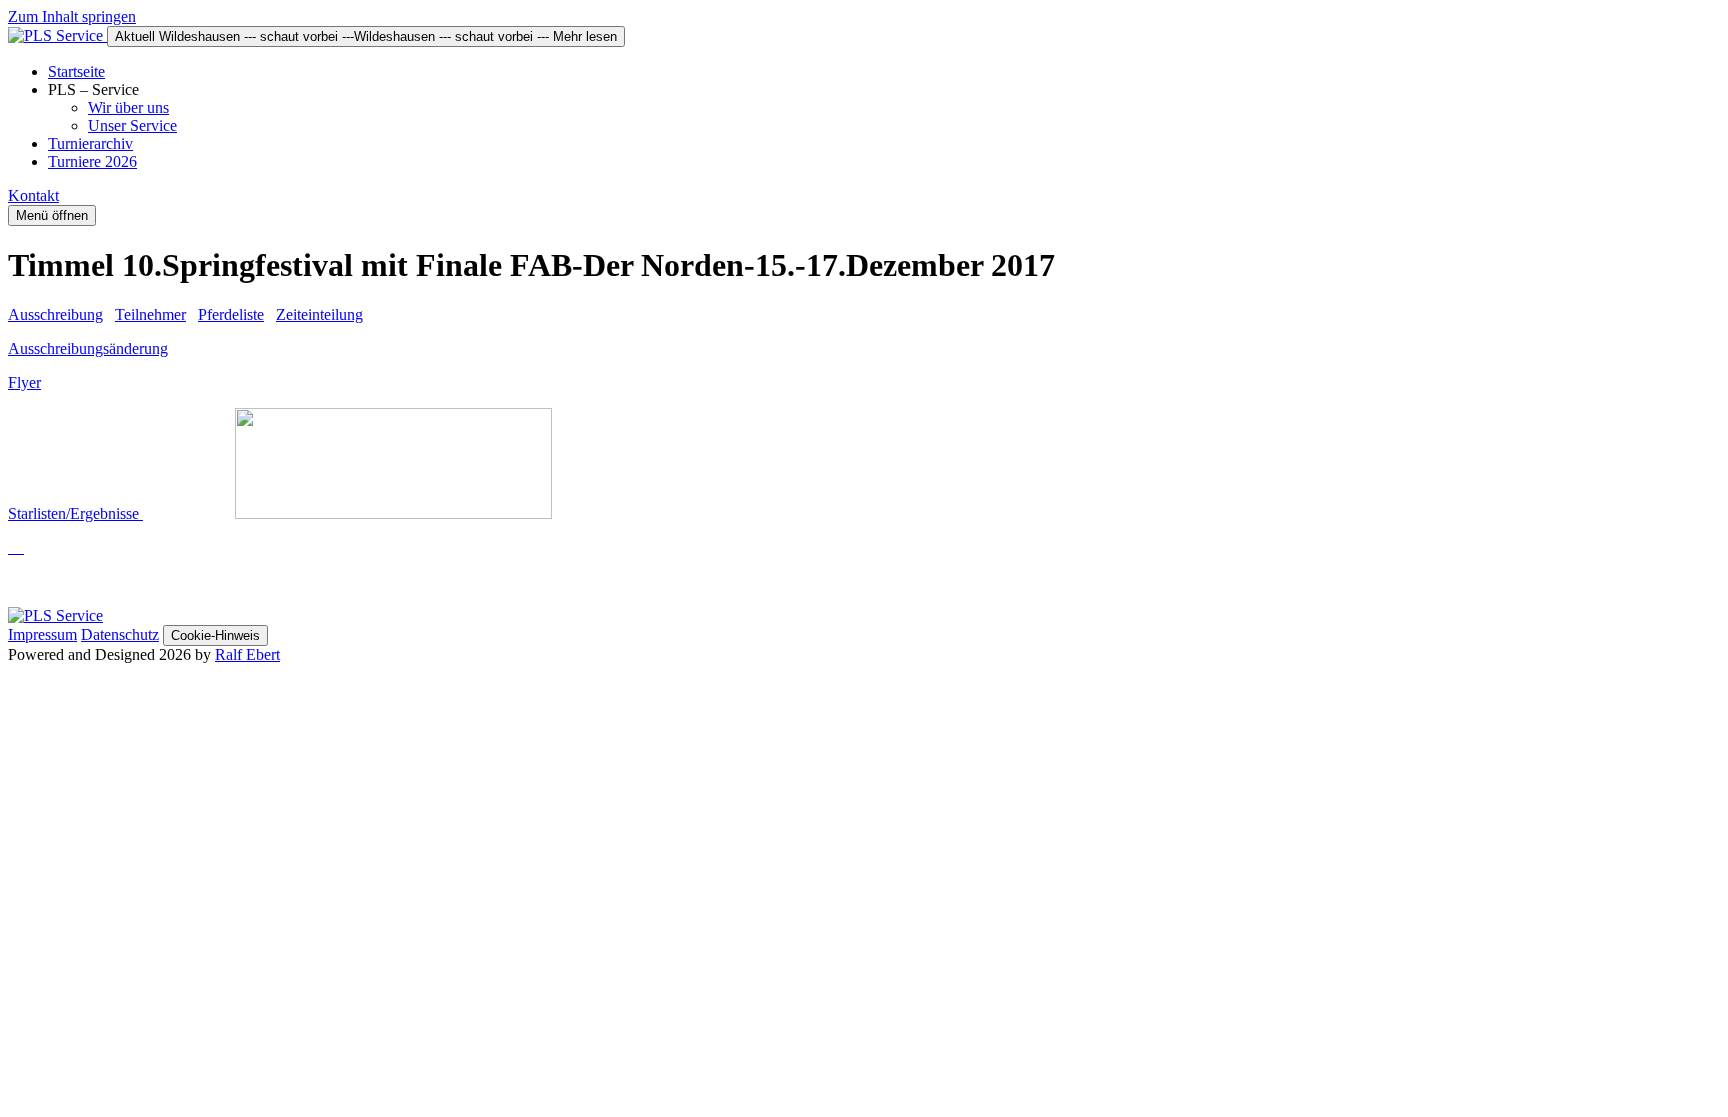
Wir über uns (128, 107)
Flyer (24, 382)
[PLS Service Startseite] (57, 35)
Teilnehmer (150, 314)
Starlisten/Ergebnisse (75, 513)
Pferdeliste (231, 314)
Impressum (42, 634)
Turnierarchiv (90, 143)
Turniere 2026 (92, 161)
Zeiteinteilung (319, 314)
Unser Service (132, 125)
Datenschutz (120, 634)
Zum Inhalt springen (72, 16)
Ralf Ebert (247, 654)
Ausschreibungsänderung (88, 348)
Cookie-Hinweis (215, 635)
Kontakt (33, 195)
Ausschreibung (55, 314)
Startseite (76, 71)
